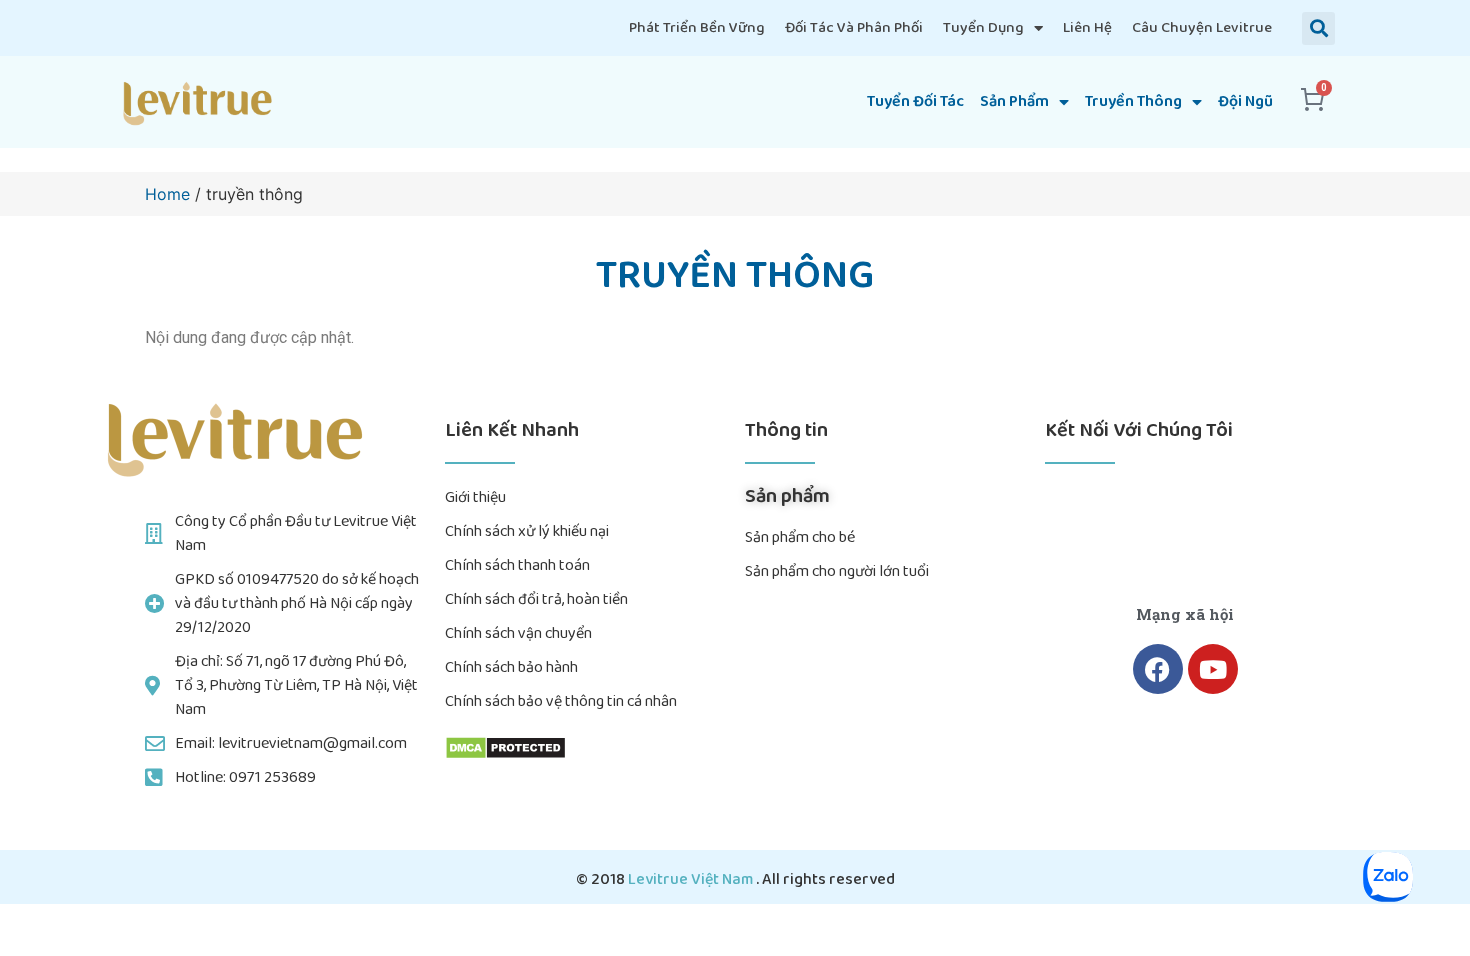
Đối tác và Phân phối (854, 28)
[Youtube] (1213, 669)
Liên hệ (1087, 28)
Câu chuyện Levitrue (1202, 28)
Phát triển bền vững (697, 28)
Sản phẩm (1014, 101)
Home (167, 194)
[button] (1318, 28)
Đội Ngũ (1245, 101)
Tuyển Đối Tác (915, 101)
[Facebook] (1158, 669)
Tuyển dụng (983, 28)
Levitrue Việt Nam (692, 879)
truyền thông (1133, 101)
